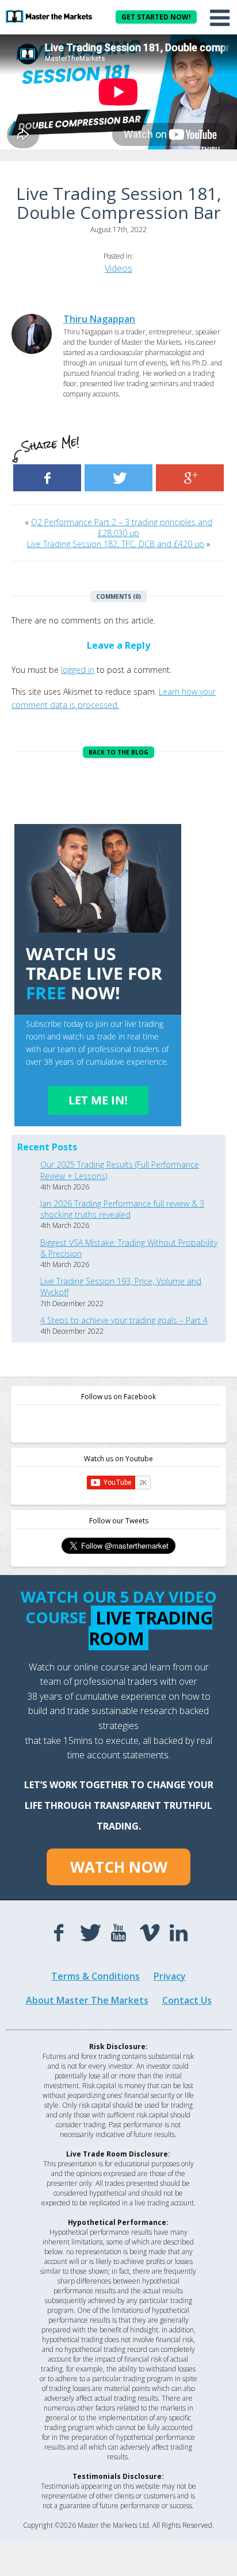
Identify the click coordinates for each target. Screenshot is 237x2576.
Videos (118, 268)
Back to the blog (118, 752)
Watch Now (119, 1867)
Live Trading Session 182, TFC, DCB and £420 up (116, 544)
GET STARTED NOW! (156, 17)
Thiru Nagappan (99, 319)
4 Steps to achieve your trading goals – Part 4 (124, 1320)
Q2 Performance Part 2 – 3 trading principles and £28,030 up (122, 527)
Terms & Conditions (95, 1976)
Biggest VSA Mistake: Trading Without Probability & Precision (129, 1248)
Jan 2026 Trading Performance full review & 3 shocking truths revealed (122, 1209)
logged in (78, 670)
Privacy (170, 1976)
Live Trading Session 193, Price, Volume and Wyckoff (121, 1287)
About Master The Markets (87, 2000)
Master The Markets (49, 16)
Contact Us (187, 2000)
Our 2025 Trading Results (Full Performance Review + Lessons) (120, 1170)
